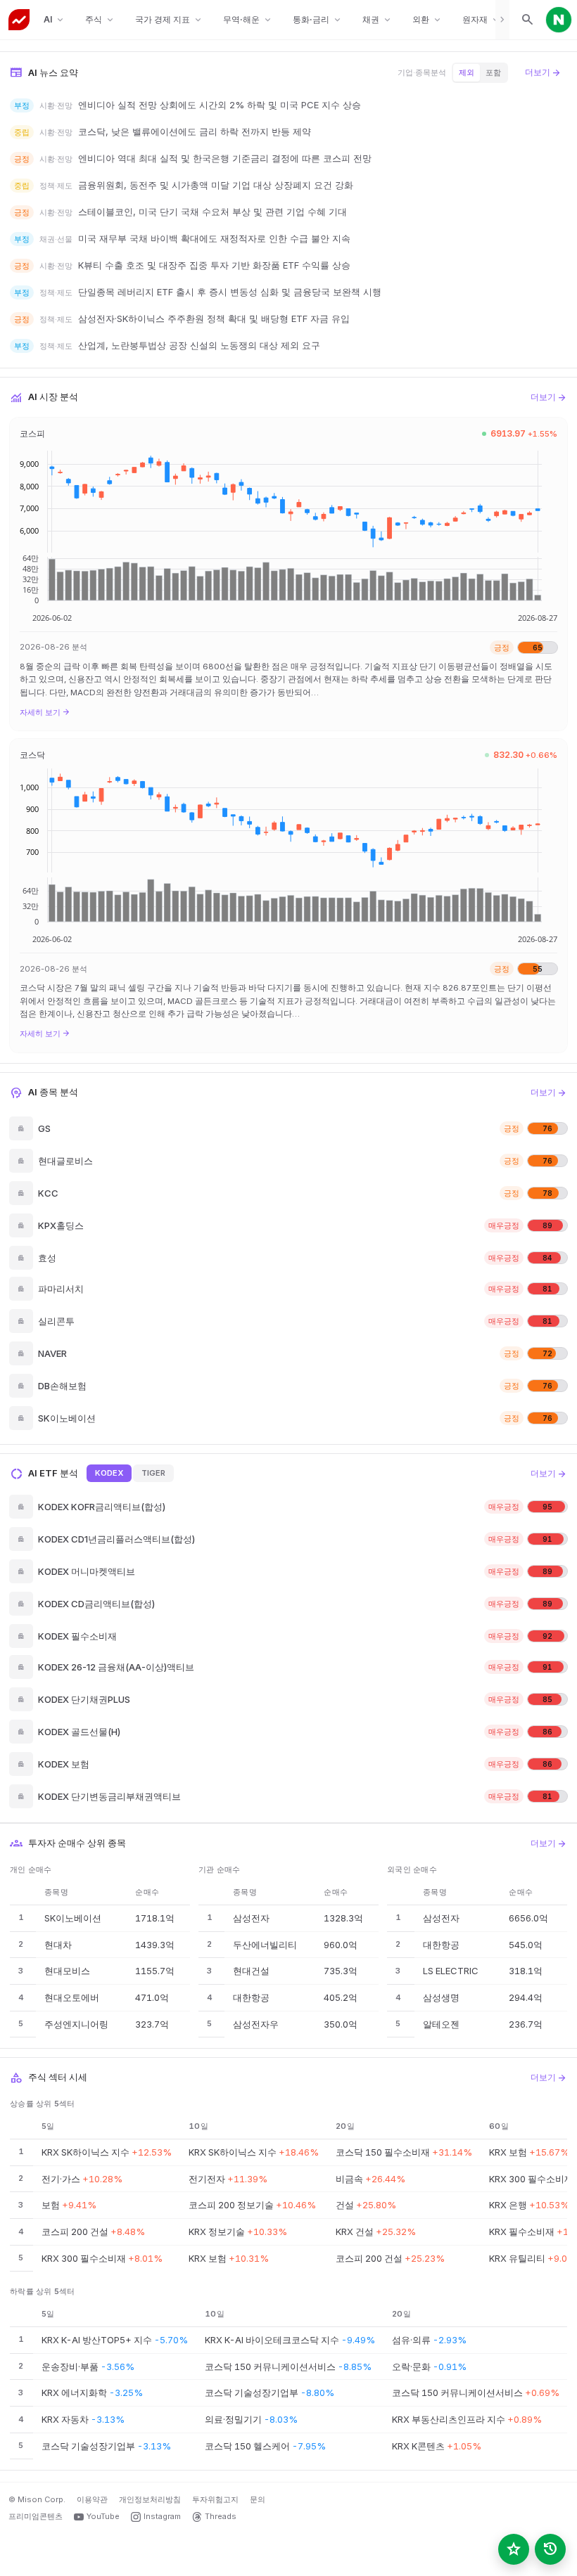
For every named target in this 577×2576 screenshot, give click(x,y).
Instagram (162, 2516)
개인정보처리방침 (150, 2499)
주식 (100, 20)
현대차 (58, 1945)
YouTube (103, 2516)
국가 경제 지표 (169, 20)
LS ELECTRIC (451, 1971)
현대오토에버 (72, 1997)
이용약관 (92, 2499)
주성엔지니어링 (76, 2024)
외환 (427, 20)
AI (55, 20)
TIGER (153, 1473)
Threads (221, 2516)
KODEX (109, 1473)
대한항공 (251, 1997)
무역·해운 (248, 20)
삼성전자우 (256, 2024)
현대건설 (251, 1971)
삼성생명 (441, 1997)
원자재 (482, 20)
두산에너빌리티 (265, 1945)
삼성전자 (251, 1918)
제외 (467, 72)
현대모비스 (67, 1971)
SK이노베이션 (73, 1918)
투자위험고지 (215, 2499)
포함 (493, 72)
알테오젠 (441, 2024)
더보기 (543, 72)
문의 (258, 2499)
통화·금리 (318, 20)
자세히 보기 (45, 712)
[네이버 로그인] (559, 20)
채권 (378, 20)
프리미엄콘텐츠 (36, 2516)
